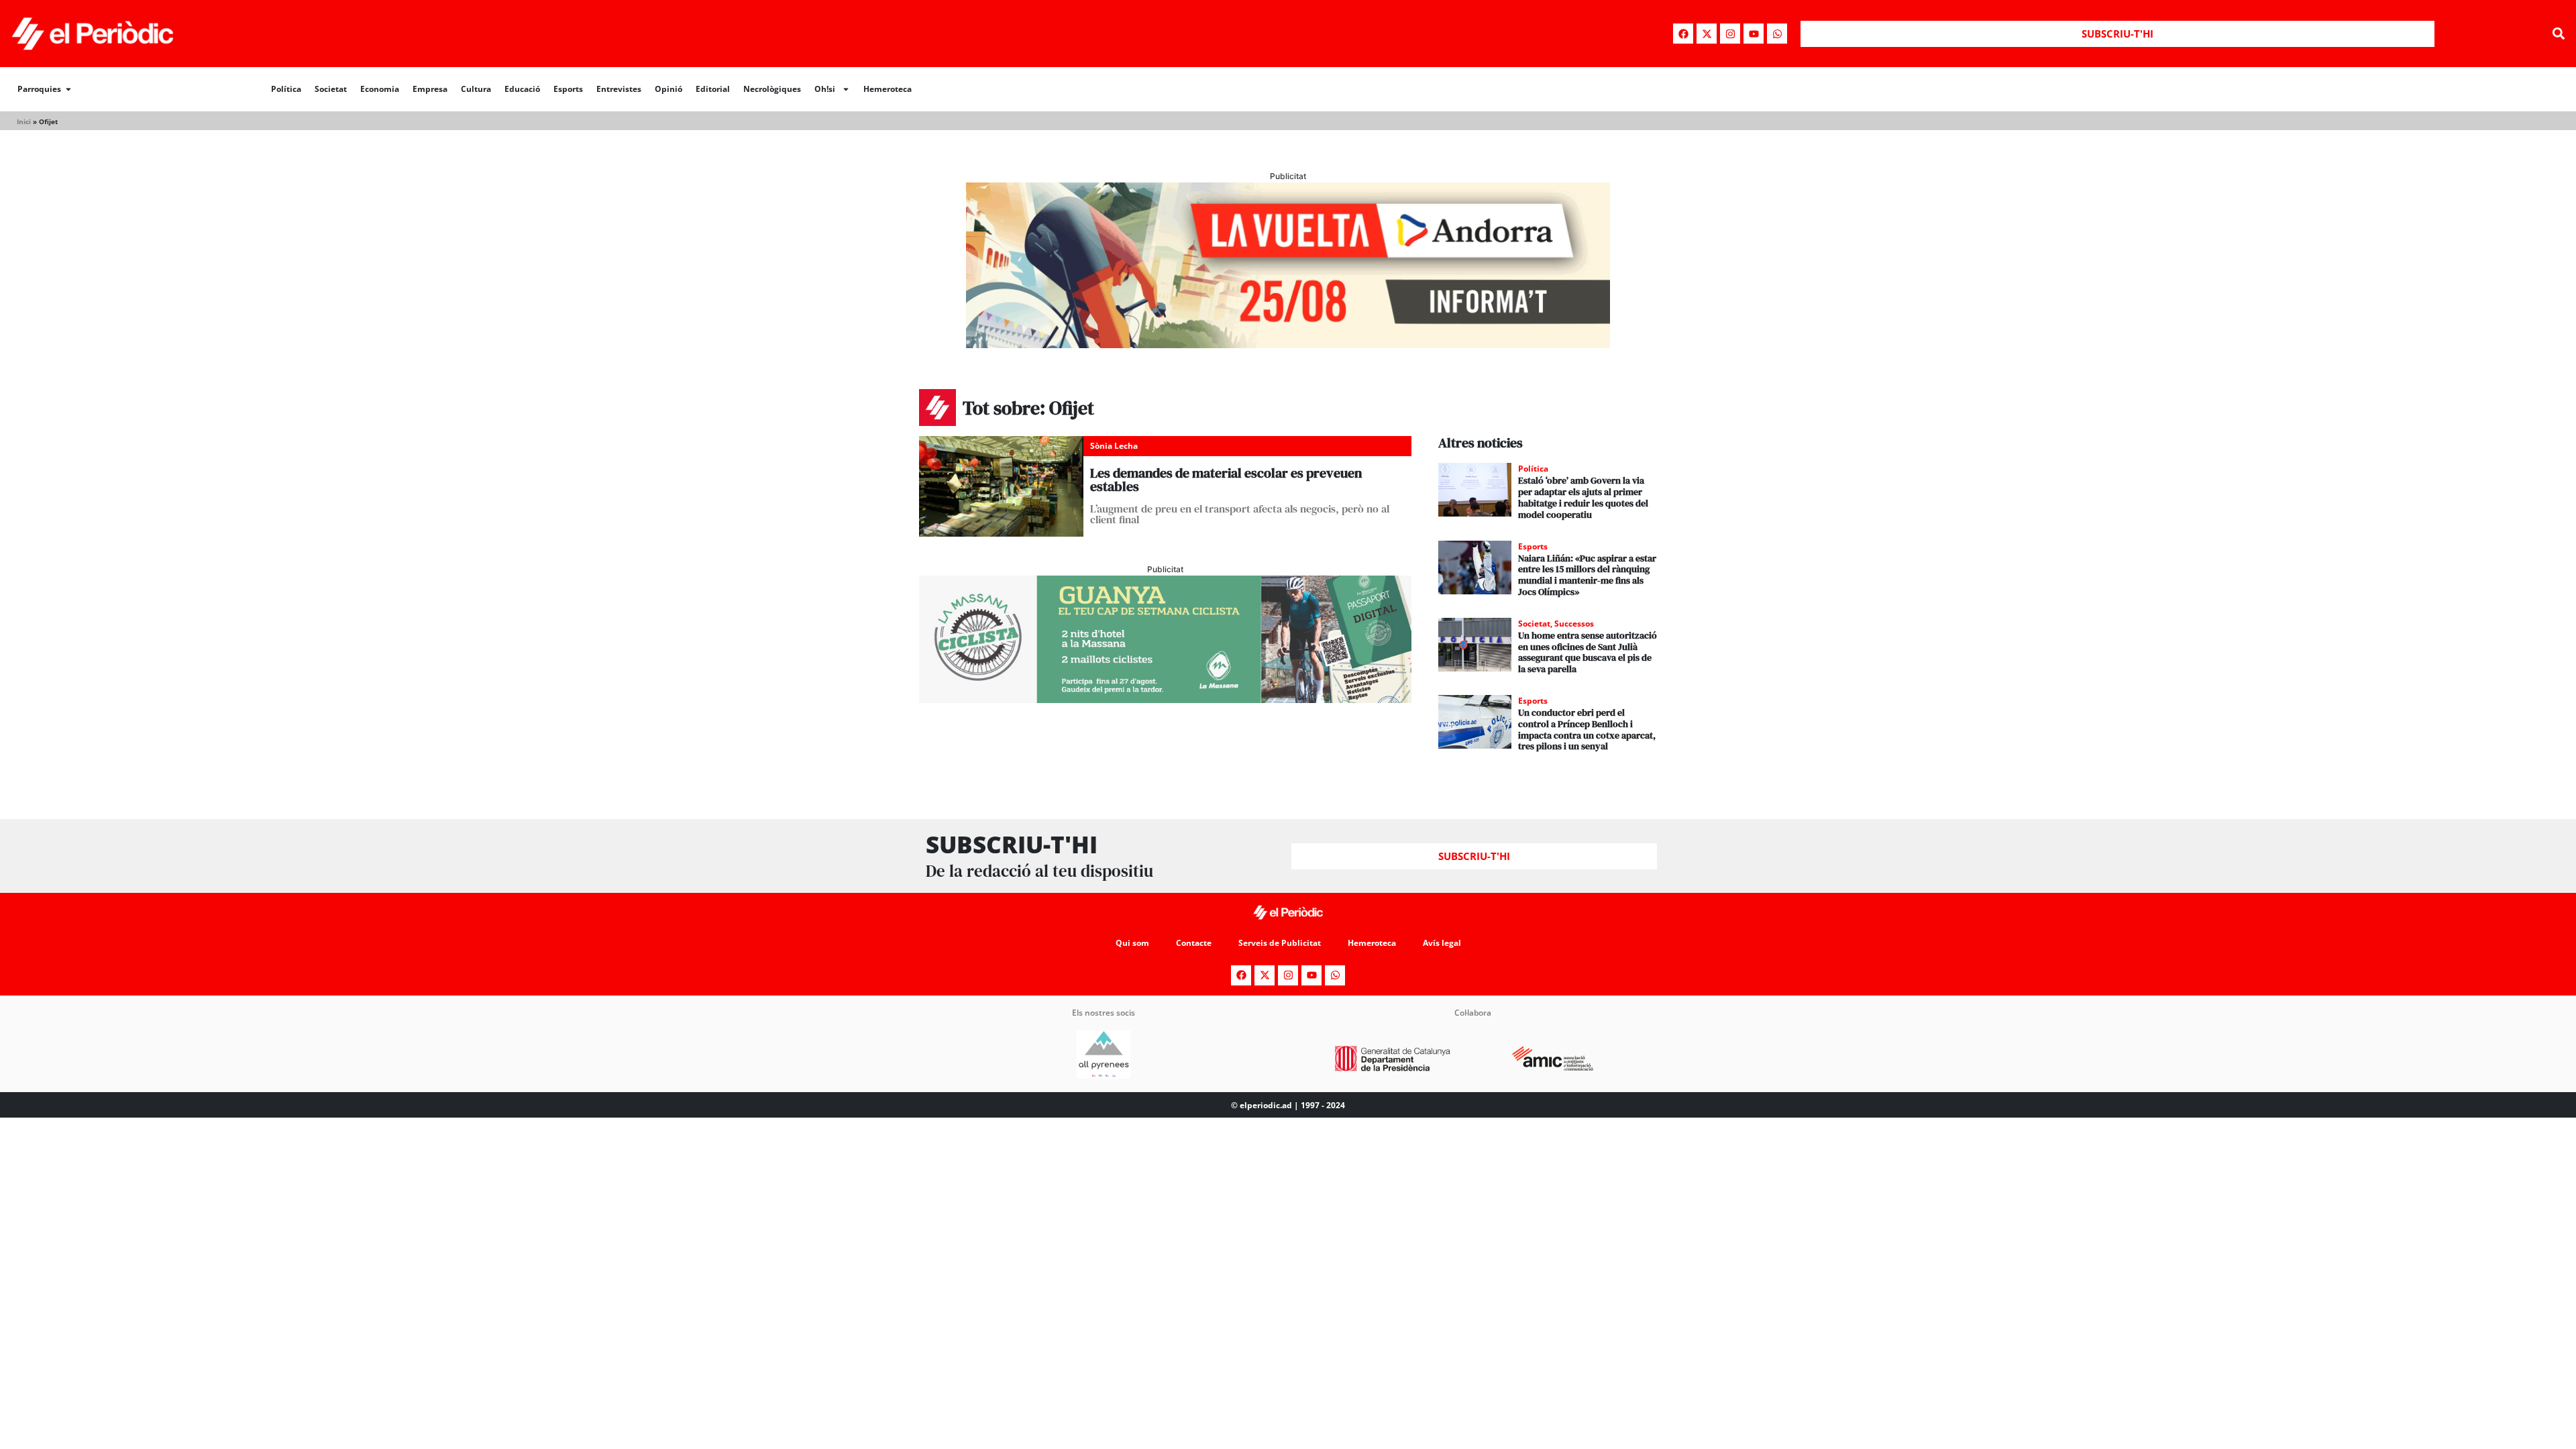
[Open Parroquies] (68, 89)
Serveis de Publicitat (1280, 943)
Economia (380, 89)
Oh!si (825, 89)
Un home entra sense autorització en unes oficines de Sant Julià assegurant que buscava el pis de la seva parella (1588, 652)
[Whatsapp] (1777, 34)
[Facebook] (1683, 34)
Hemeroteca (888, 89)
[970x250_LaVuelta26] (1288, 344)
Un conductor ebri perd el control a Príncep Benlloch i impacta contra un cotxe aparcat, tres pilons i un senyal (1587, 729)
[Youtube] (1754, 34)
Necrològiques (772, 89)
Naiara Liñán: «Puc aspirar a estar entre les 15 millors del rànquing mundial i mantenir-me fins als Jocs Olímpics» (1587, 575)
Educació (522, 89)
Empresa (430, 89)
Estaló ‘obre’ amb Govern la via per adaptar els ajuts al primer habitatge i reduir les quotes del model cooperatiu (1583, 497)
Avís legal (1442, 943)
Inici (24, 121)
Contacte (1194, 943)
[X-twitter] (1707, 34)
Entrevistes (619, 89)
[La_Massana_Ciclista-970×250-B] (1165, 699)
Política (286, 89)
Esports (568, 89)
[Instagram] (1730, 34)
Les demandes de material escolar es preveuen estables (1226, 480)
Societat (331, 89)
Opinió (668, 89)
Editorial (713, 89)
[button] (2558, 34)
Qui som (1132, 943)
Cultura (476, 89)
